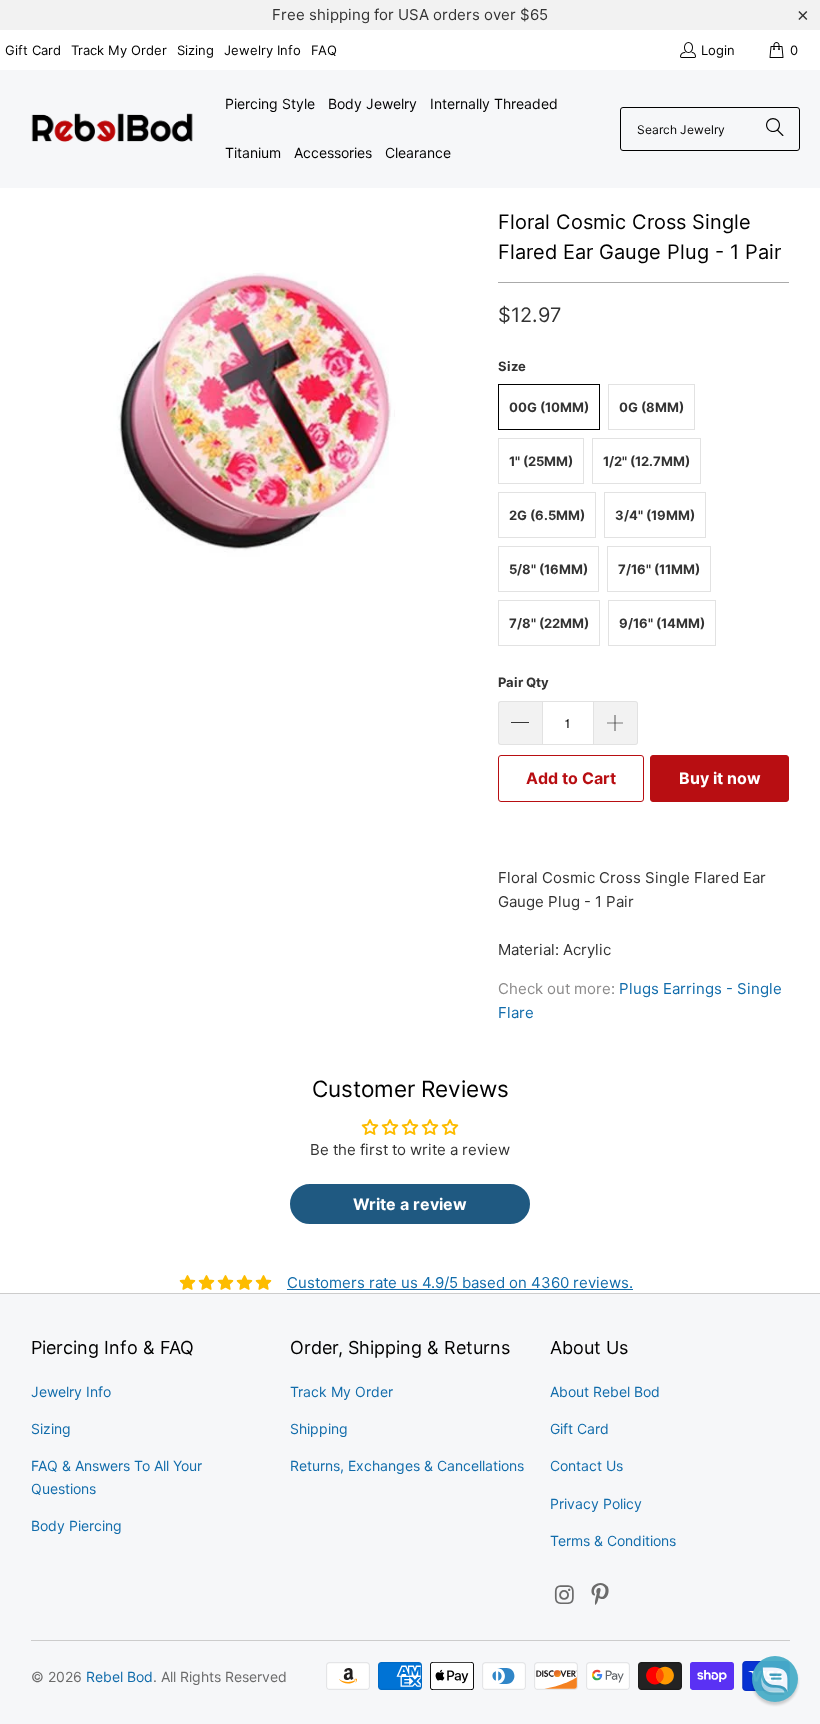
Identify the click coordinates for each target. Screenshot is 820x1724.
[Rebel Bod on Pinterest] (601, 1595)
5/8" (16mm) (548, 569)
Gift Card (33, 50)
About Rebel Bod (605, 1391)
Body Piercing (76, 1525)
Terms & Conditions (613, 1540)
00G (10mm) (549, 407)
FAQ (324, 50)
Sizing (195, 50)
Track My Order (119, 50)
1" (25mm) (541, 461)
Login (718, 50)
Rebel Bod (119, 1676)
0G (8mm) (651, 407)
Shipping (319, 1428)
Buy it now (720, 778)
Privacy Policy (596, 1503)
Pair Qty (523, 682)
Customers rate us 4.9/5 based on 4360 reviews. (460, 1282)
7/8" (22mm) (549, 623)
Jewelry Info (262, 50)
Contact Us (586, 1465)
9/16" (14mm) (662, 623)
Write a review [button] (410, 1204)
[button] (775, 1679)
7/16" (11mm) (659, 569)
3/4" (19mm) (655, 515)
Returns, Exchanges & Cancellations (407, 1465)
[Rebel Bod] (112, 129)
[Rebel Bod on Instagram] (565, 1595)
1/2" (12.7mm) (646, 461)
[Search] (775, 129)
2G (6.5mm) (547, 515)
